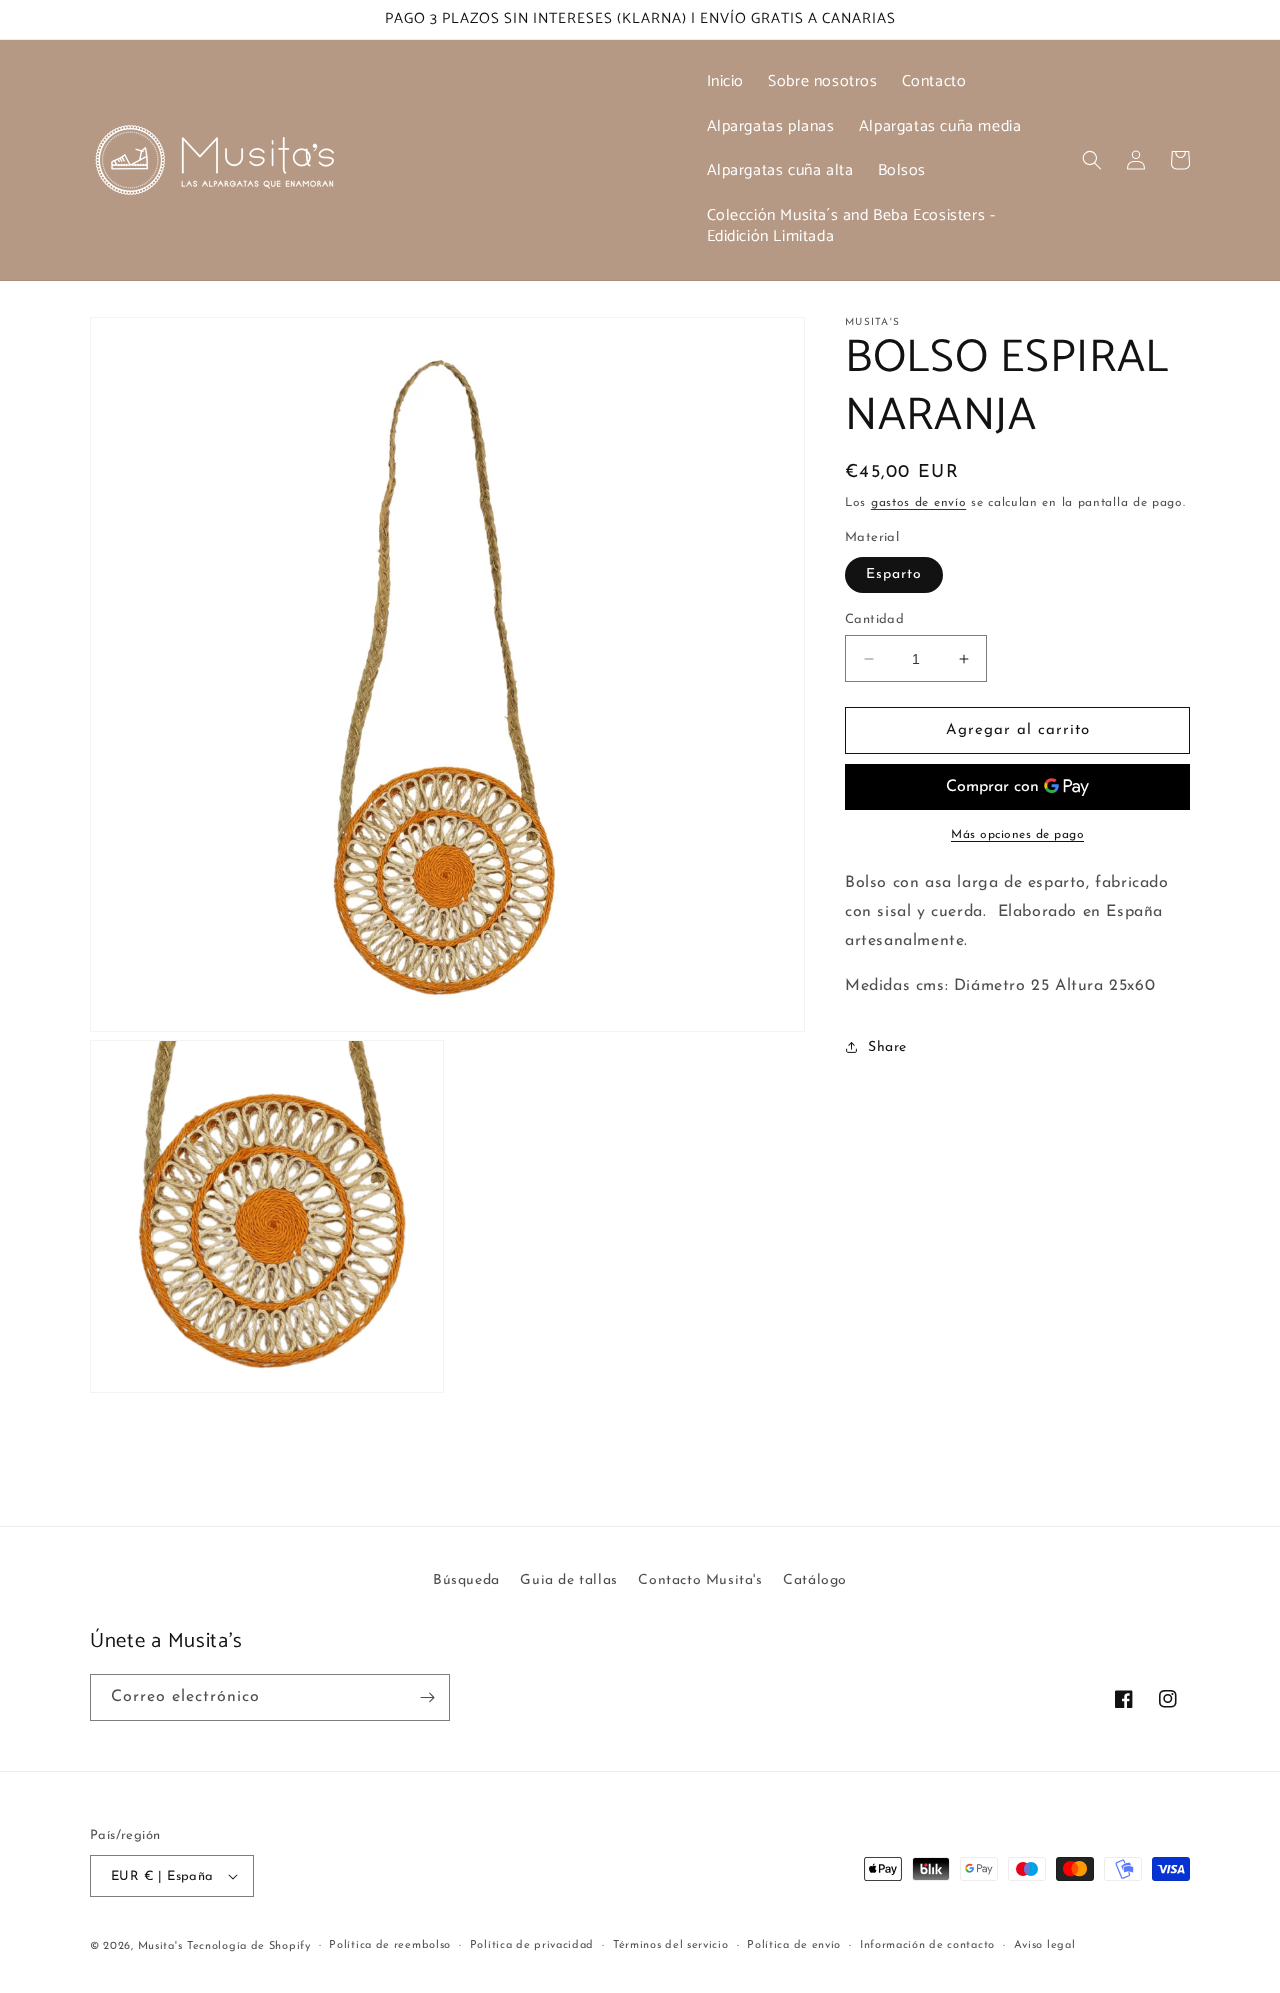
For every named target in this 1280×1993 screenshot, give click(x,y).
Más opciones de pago (1017, 835)
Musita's (160, 1946)
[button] (1092, 160)
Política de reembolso (390, 1945)
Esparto (894, 574)
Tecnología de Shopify (249, 1946)
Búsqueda (466, 1580)
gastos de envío (919, 503)
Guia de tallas (568, 1580)
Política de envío (794, 1945)
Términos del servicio (671, 1945)
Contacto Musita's (700, 1580)
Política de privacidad (532, 1945)
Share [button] (887, 1047)
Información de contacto (927, 1945)
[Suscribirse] (427, 1697)
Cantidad (874, 619)
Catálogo (815, 1580)
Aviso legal (1045, 1945)
